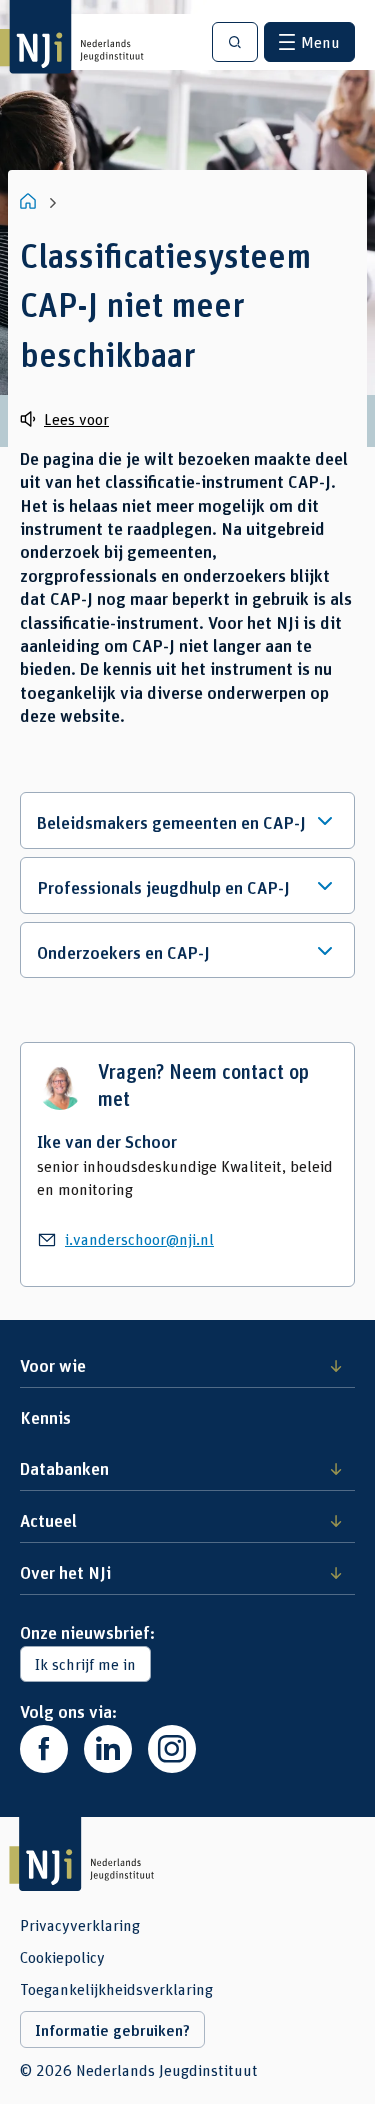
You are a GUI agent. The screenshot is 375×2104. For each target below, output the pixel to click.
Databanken (64, 1468)
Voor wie (53, 1365)
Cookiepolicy (62, 1957)
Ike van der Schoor (107, 1141)
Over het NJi (65, 1572)
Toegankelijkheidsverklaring (116, 1989)
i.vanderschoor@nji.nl (139, 1238)
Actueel (48, 1520)
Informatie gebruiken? (112, 2030)
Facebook (44, 1749)
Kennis (45, 1417)
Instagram (172, 1749)
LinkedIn (108, 1749)
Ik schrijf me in (85, 1663)
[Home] (30, 201)
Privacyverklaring (80, 1925)
